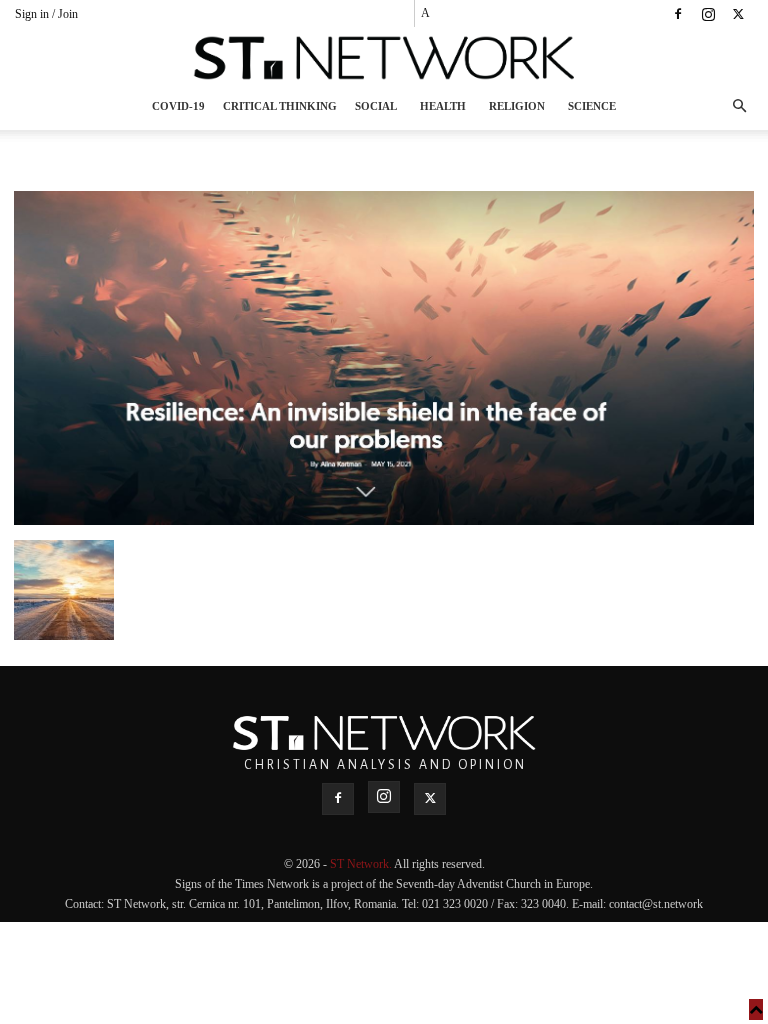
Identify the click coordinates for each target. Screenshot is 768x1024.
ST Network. (362, 864)
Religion (517, 106)
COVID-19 (178, 106)
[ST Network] (384, 58)
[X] (738, 14)
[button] (739, 106)
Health (443, 106)
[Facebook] (678, 14)
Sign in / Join (46, 14)
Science (592, 106)
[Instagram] (708, 14)
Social (376, 106)
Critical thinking (280, 106)
